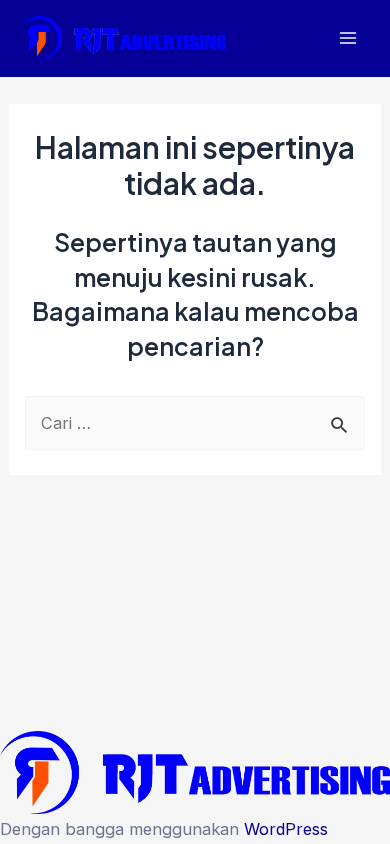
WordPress (286, 829)
